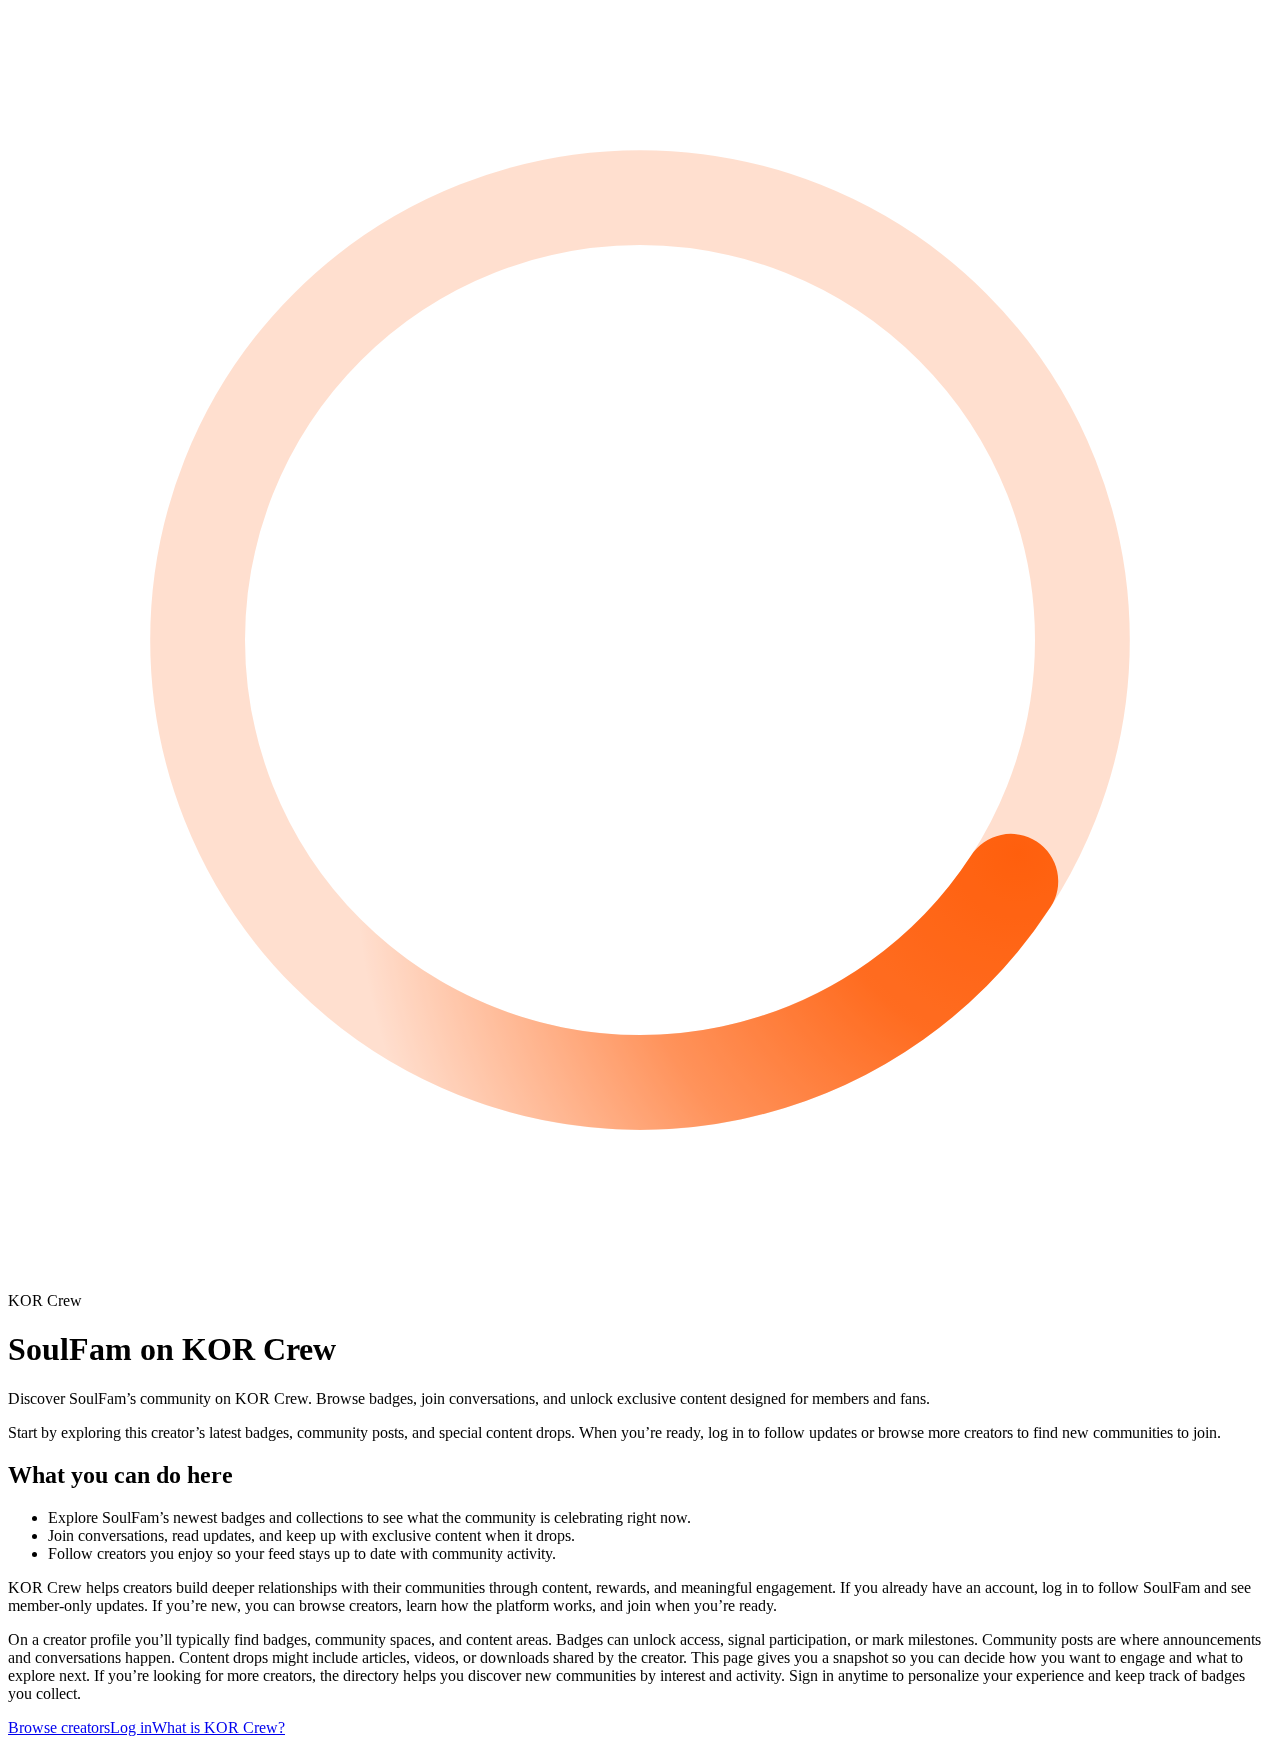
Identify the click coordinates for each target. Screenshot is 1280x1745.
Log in (131, 1727)
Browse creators (59, 1727)
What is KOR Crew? (218, 1727)
